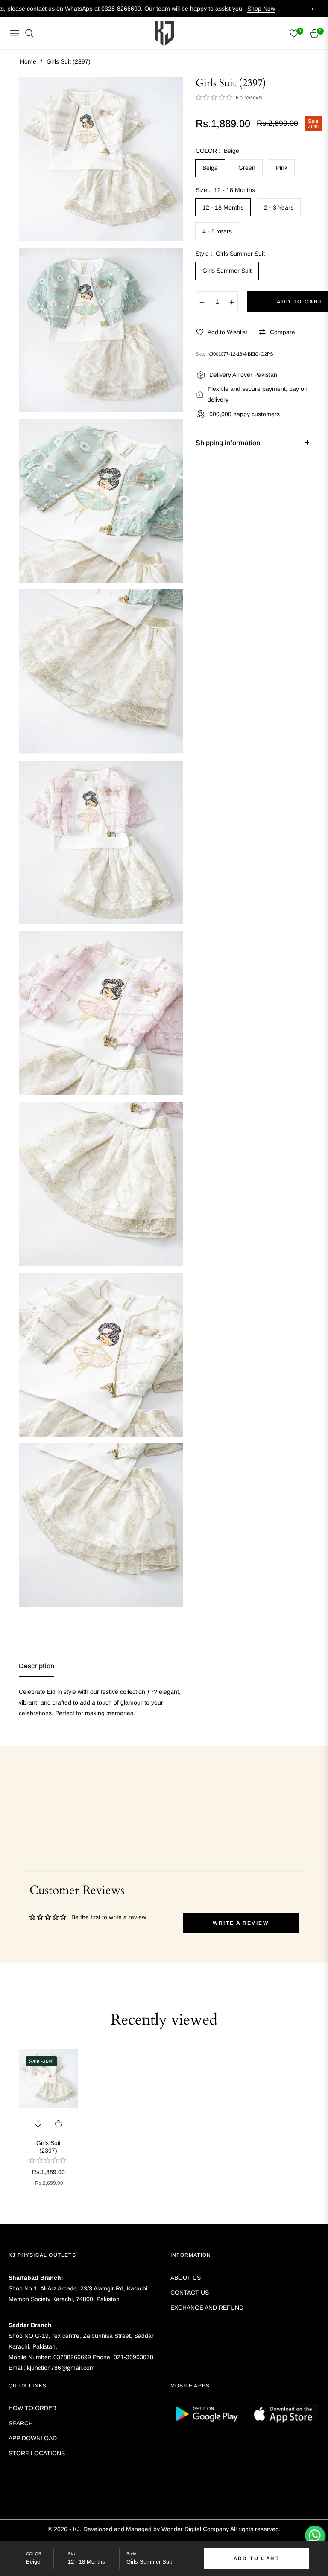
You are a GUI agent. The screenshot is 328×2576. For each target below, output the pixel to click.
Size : (225, 190)
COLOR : (217, 151)
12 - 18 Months (223, 207)
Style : (230, 254)
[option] (101, 159)
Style (131, 2554)
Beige (210, 168)
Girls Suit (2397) (48, 2147)
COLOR (34, 2554)
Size (72, 2554)
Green (247, 168)
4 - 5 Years (217, 231)
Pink (282, 168)
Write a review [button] (241, 1923)
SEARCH (21, 2423)
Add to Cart (256, 2559)
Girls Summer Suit (227, 271)
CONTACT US (190, 2293)
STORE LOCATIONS (37, 2453)
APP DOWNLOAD (33, 2438)
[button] (215, 97)
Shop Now (180, 9)
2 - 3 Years (279, 207)
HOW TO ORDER (32, 2408)
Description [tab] (37, 1666)
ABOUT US (186, 2278)
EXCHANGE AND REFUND (207, 2308)
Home (28, 61)
